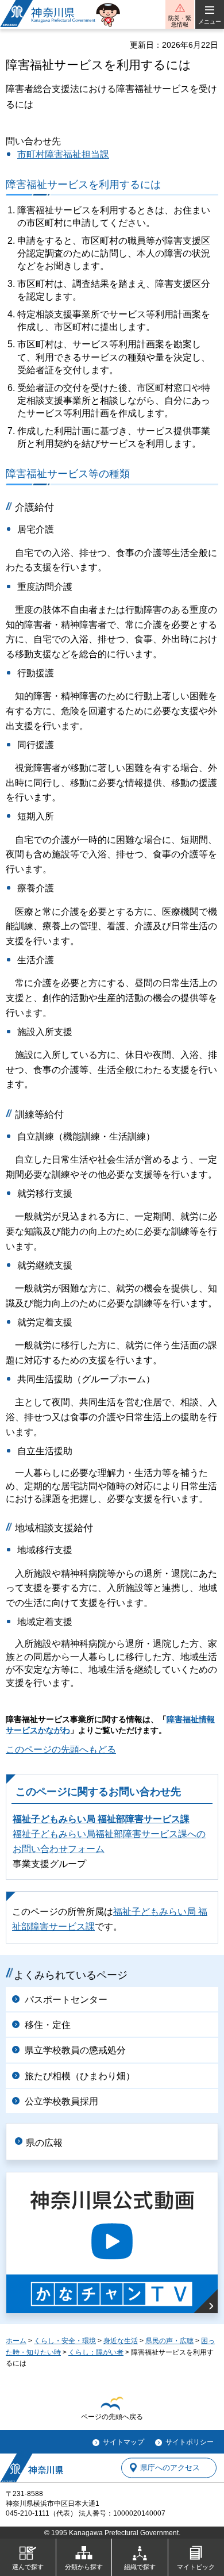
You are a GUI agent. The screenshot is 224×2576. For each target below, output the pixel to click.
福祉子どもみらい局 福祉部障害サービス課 (101, 1819)
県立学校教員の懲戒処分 (75, 2050)
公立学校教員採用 (61, 2101)
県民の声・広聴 (169, 2341)
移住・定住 (48, 2025)
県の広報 (44, 2143)
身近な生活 (121, 2341)
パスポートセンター (66, 2000)
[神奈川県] (32, 2468)
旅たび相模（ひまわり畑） (80, 2076)
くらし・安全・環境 (65, 2341)
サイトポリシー (190, 2442)
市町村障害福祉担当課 (63, 154)
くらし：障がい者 (96, 2352)
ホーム (16, 2341)
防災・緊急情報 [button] (180, 21)
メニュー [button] (210, 22)
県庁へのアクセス (170, 2468)
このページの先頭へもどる (61, 1749)
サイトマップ (123, 2442)
